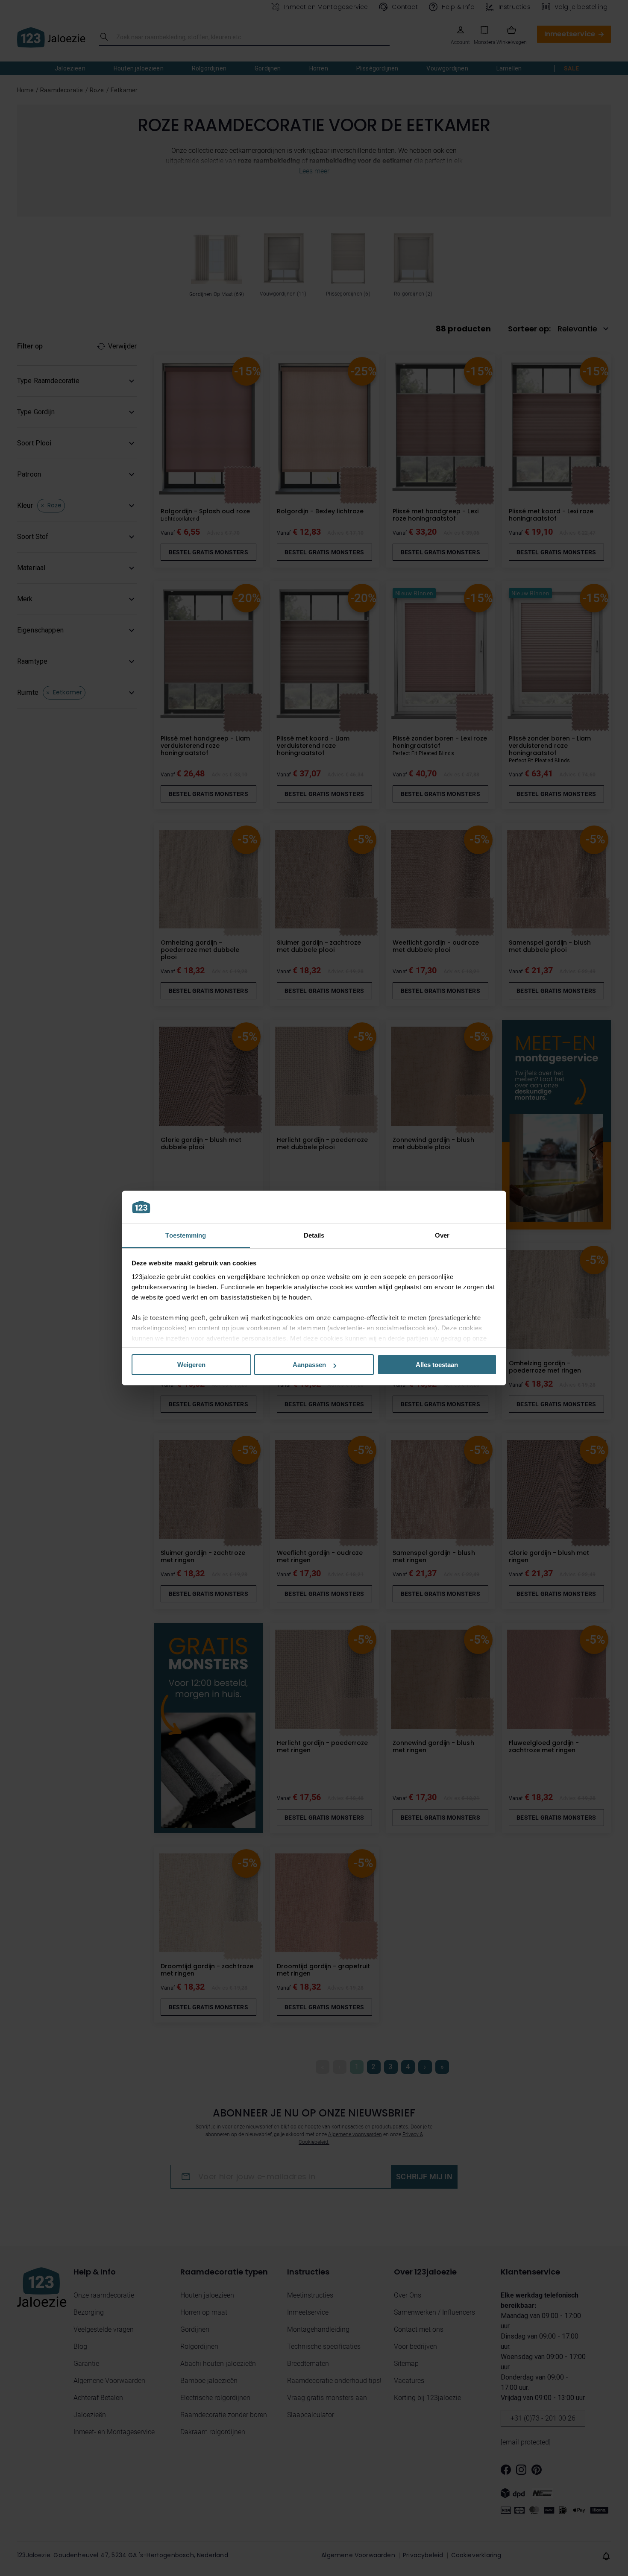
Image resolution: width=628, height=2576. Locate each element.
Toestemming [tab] (186, 1235)
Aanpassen (309, 1365)
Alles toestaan (437, 1365)
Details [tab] (314, 1235)
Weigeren (191, 1365)
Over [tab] (442, 1235)
